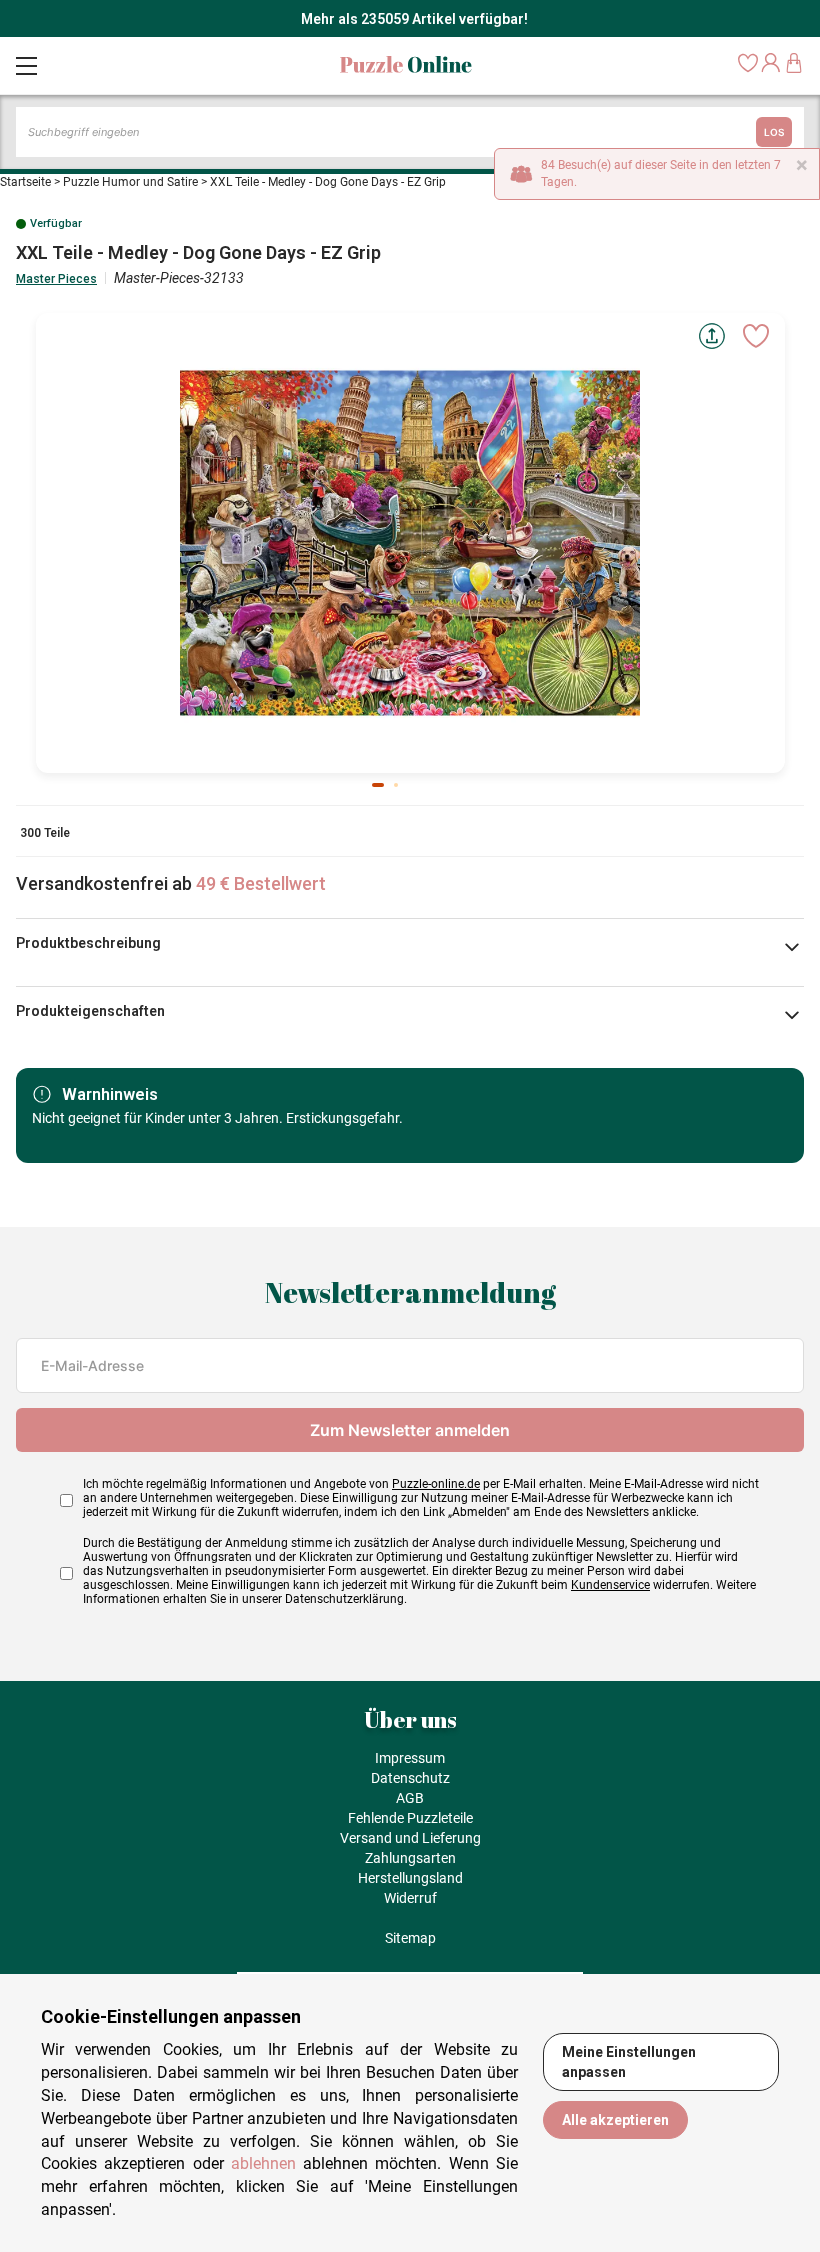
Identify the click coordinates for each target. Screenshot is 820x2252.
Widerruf (410, 1898)
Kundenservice (610, 1585)
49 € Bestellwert (261, 883)
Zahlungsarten (410, 1858)
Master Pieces (56, 279)
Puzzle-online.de (436, 1484)
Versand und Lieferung (410, 1838)
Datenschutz (410, 1778)
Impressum (410, 1758)
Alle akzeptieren (615, 2120)
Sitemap (410, 1938)
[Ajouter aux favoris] (756, 336)
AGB (410, 1798)
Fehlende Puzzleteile (410, 1818)
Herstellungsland (410, 1878)
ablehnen (263, 2163)
